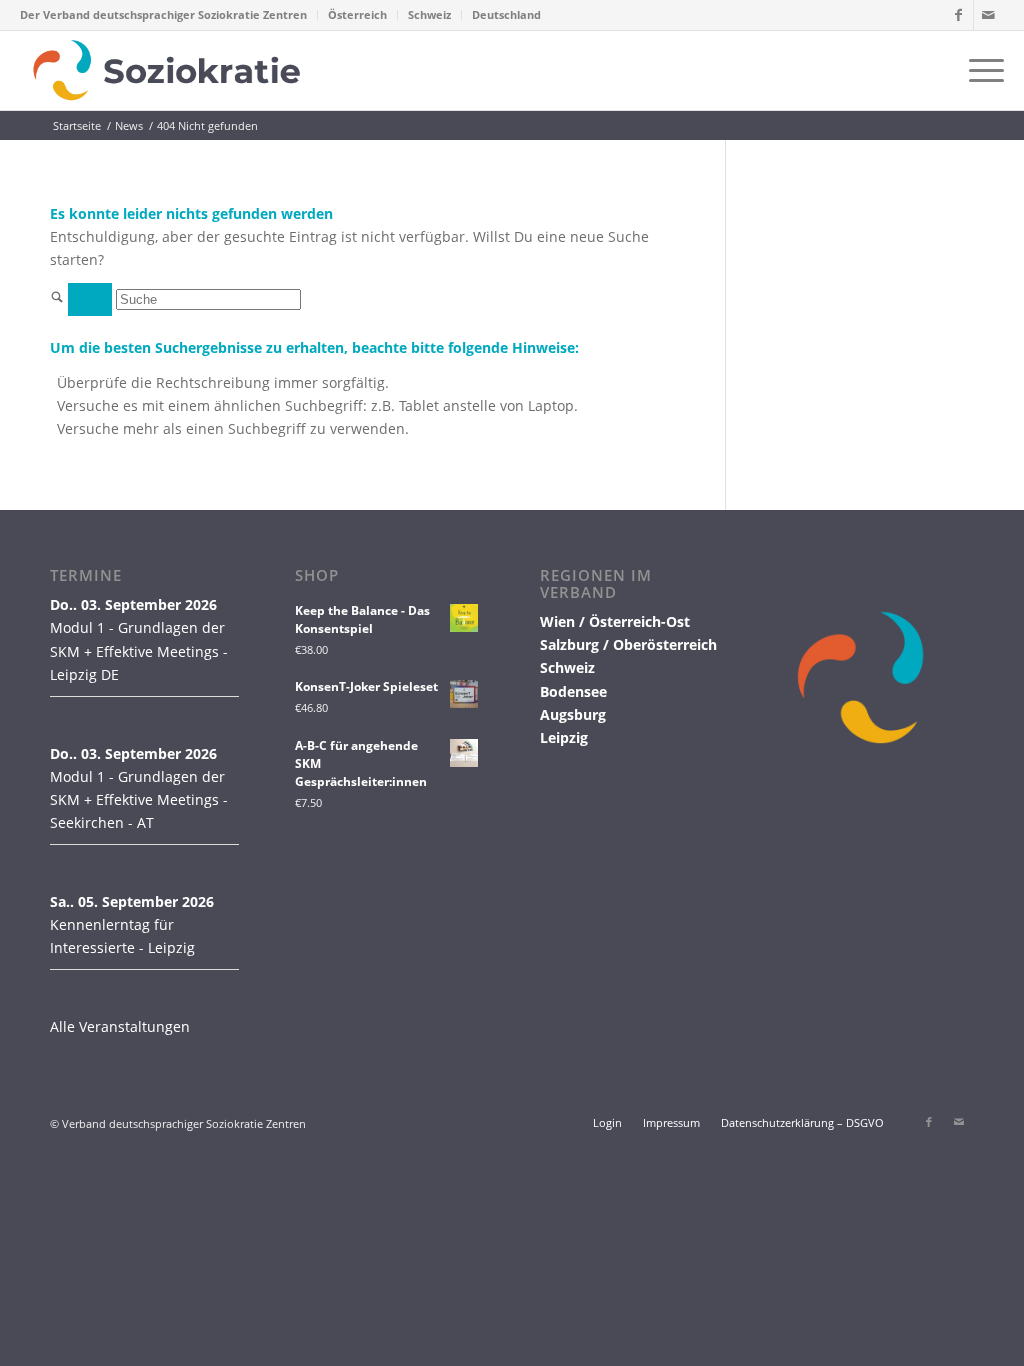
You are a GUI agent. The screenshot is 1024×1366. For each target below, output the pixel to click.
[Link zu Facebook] (958, 15)
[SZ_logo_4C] (166, 70)
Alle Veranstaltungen (120, 1026)
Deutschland (506, 14)
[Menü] (980, 70)
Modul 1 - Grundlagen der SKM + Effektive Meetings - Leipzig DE (139, 650)
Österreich (357, 14)
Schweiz (429, 14)
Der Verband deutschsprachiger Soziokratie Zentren (163, 14)
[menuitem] (169, 15)
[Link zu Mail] (989, 15)
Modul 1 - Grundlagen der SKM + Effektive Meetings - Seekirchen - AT (139, 799)
